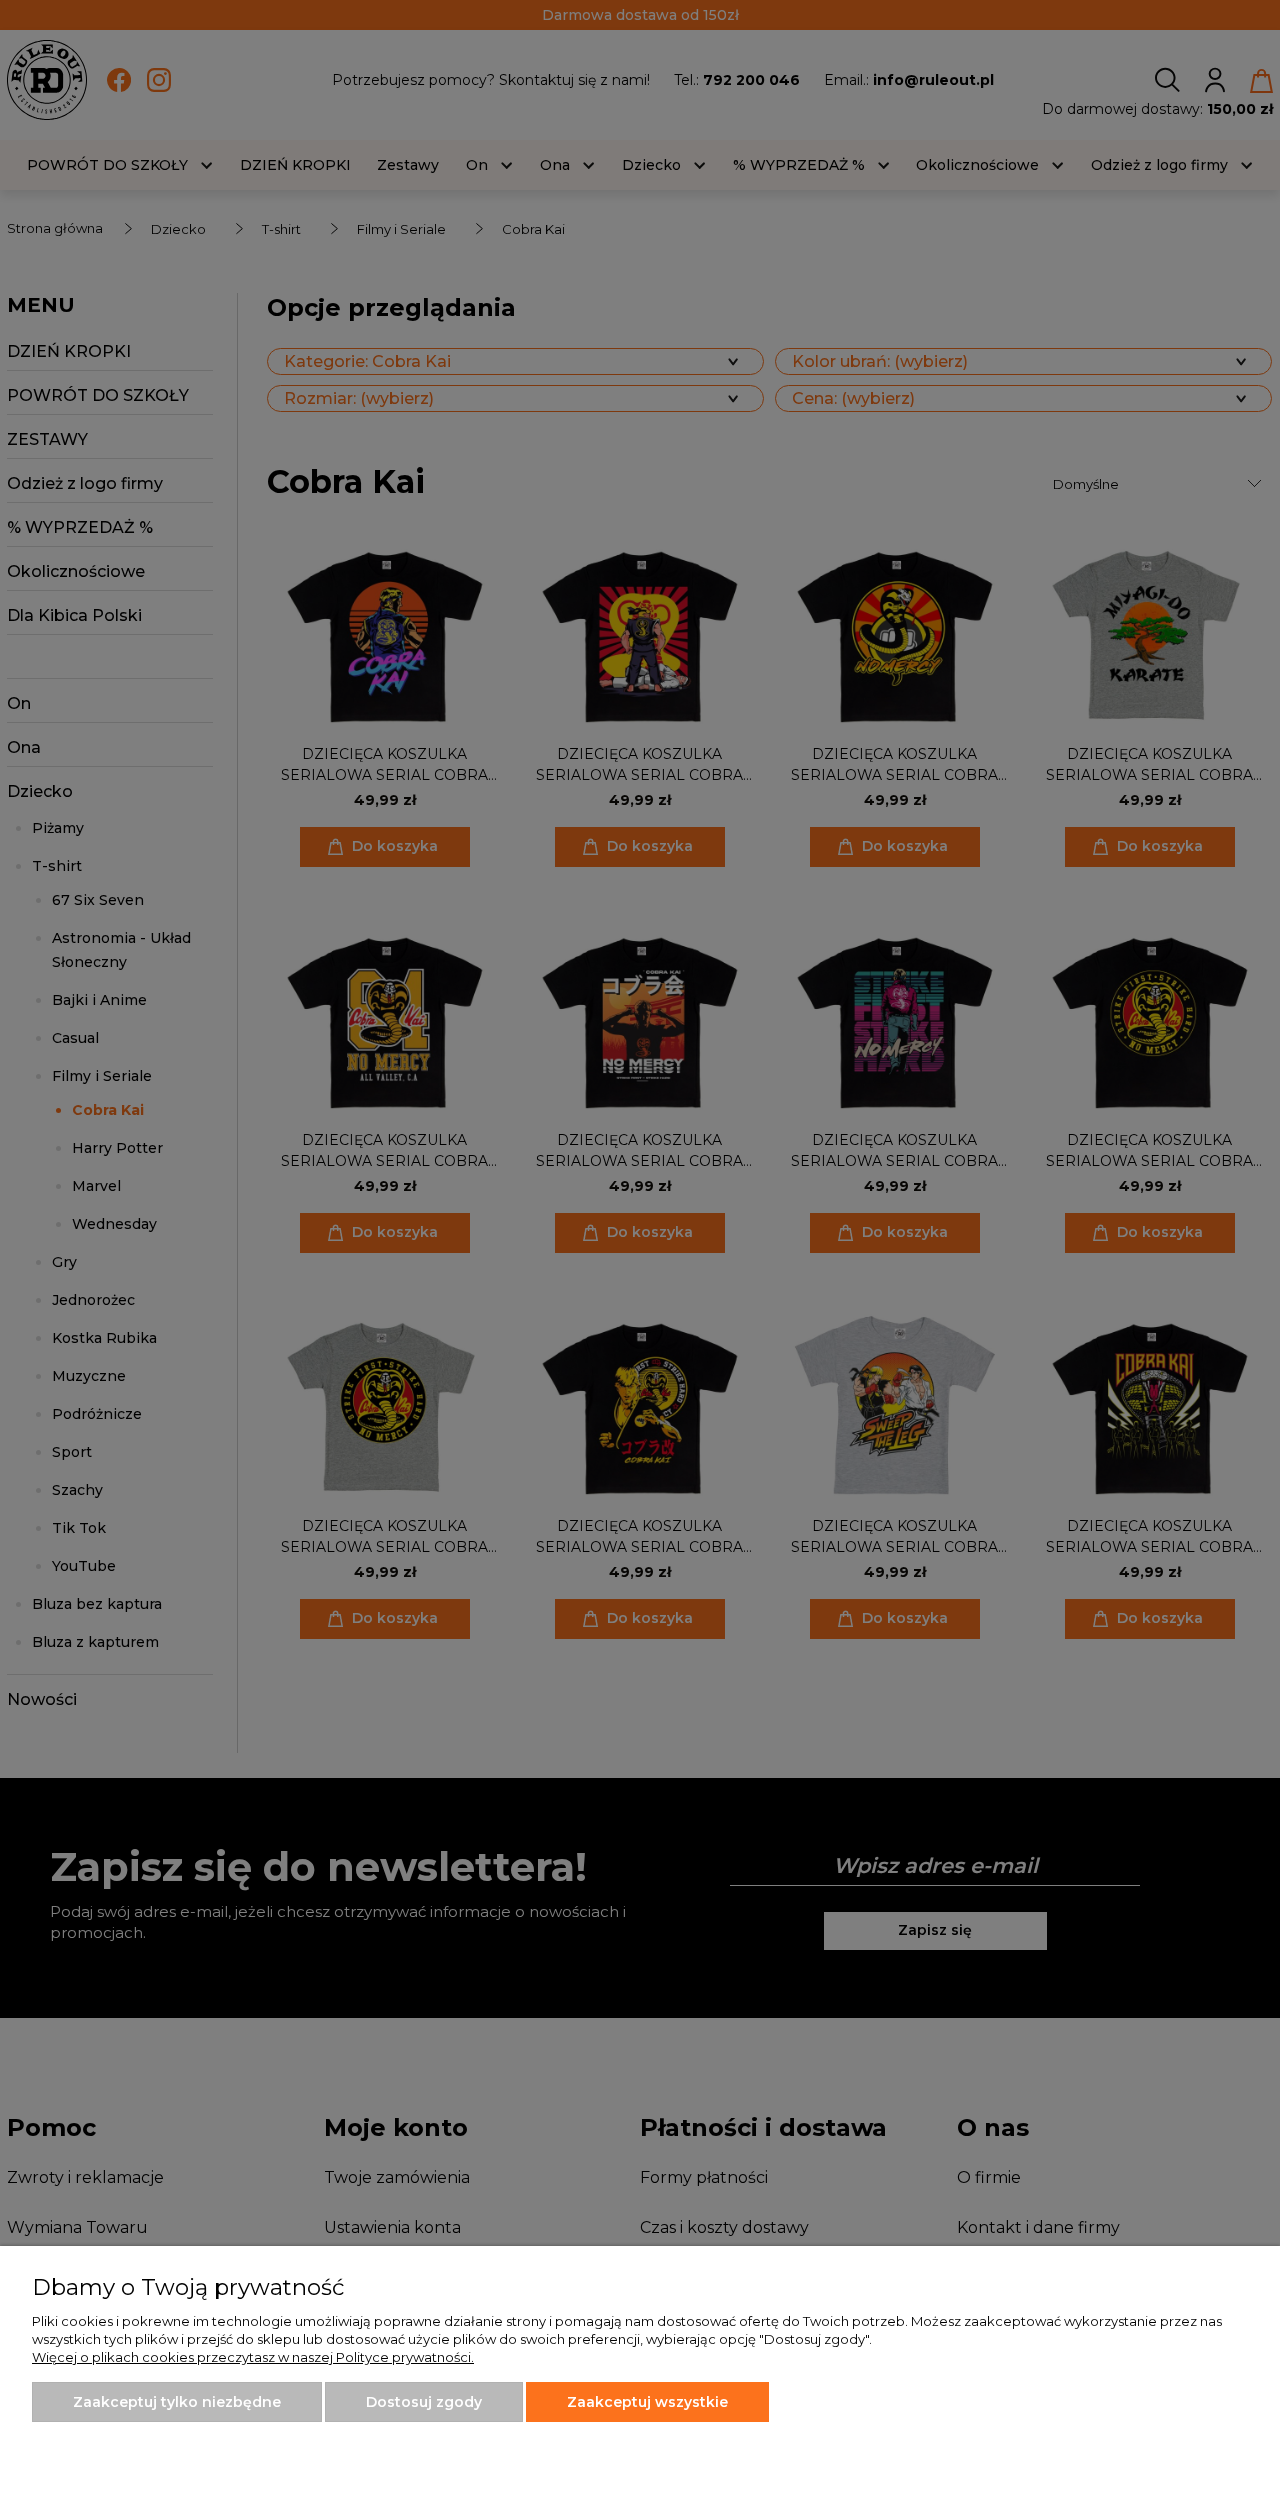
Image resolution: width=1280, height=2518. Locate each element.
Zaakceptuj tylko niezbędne (177, 2402)
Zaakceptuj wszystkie (647, 2402)
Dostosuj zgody (424, 2402)
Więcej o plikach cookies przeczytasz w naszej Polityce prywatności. (253, 2357)
